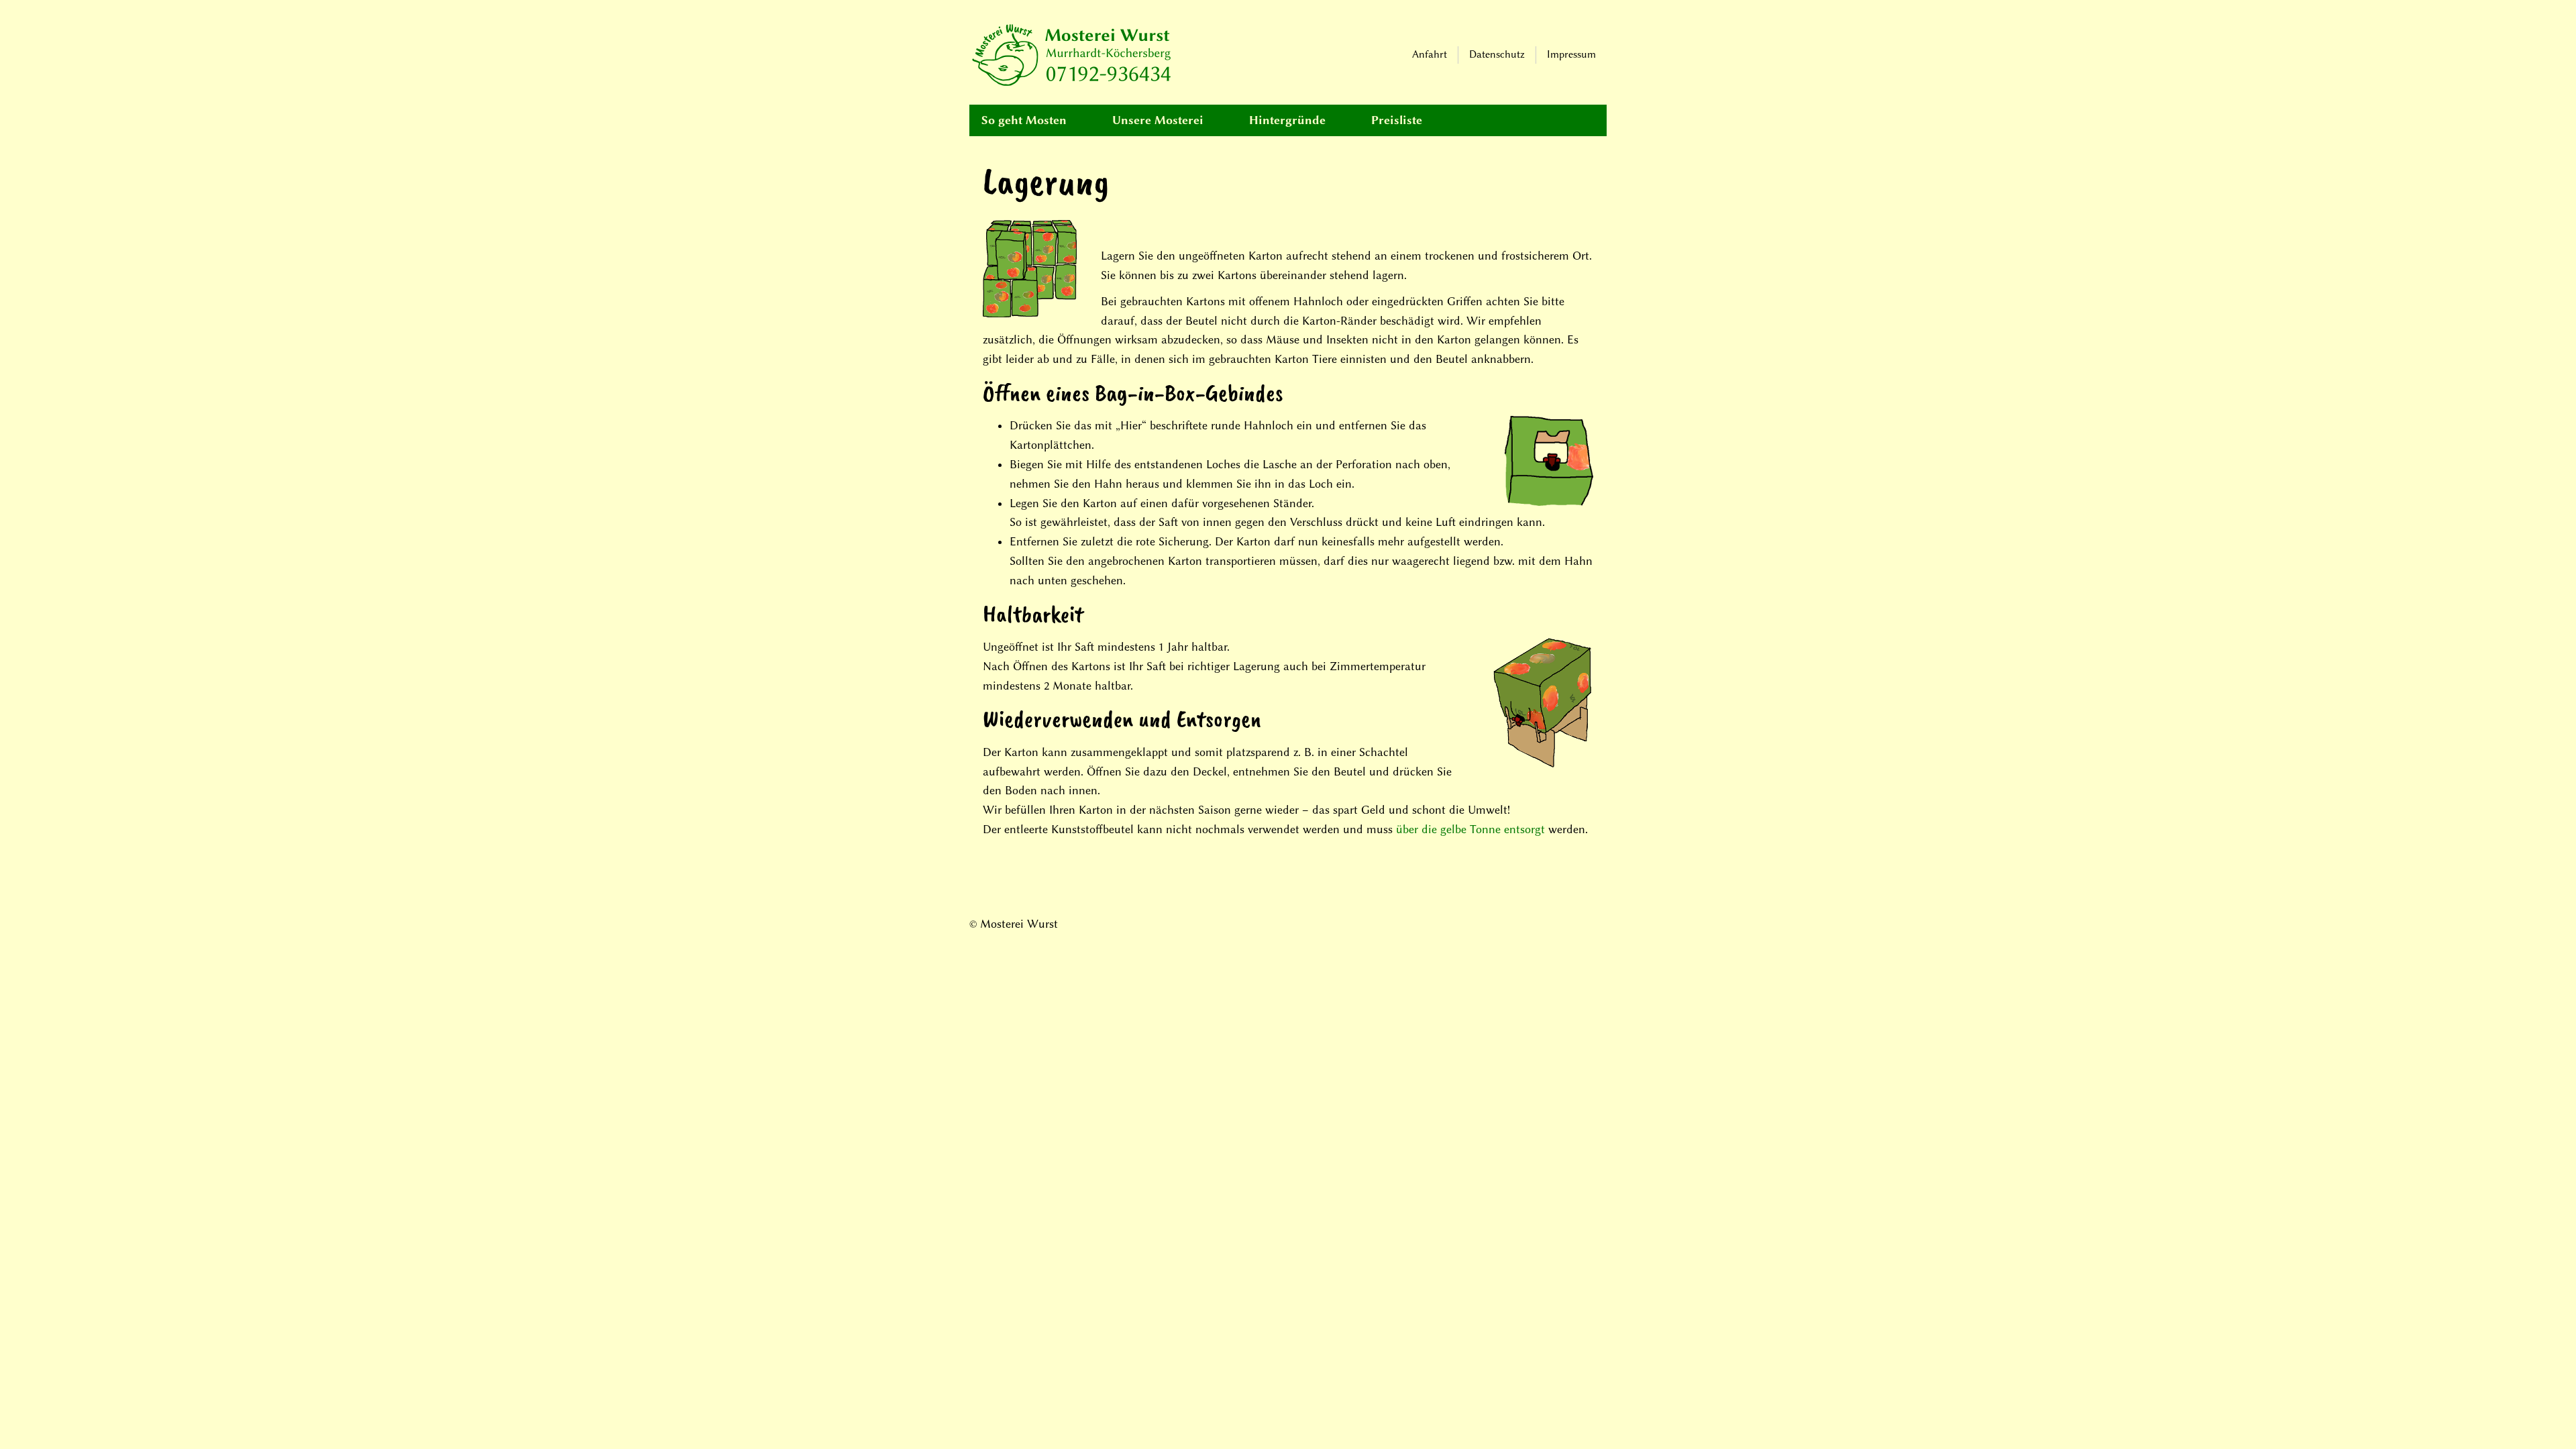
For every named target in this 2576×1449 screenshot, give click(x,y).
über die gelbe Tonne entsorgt (1470, 829)
